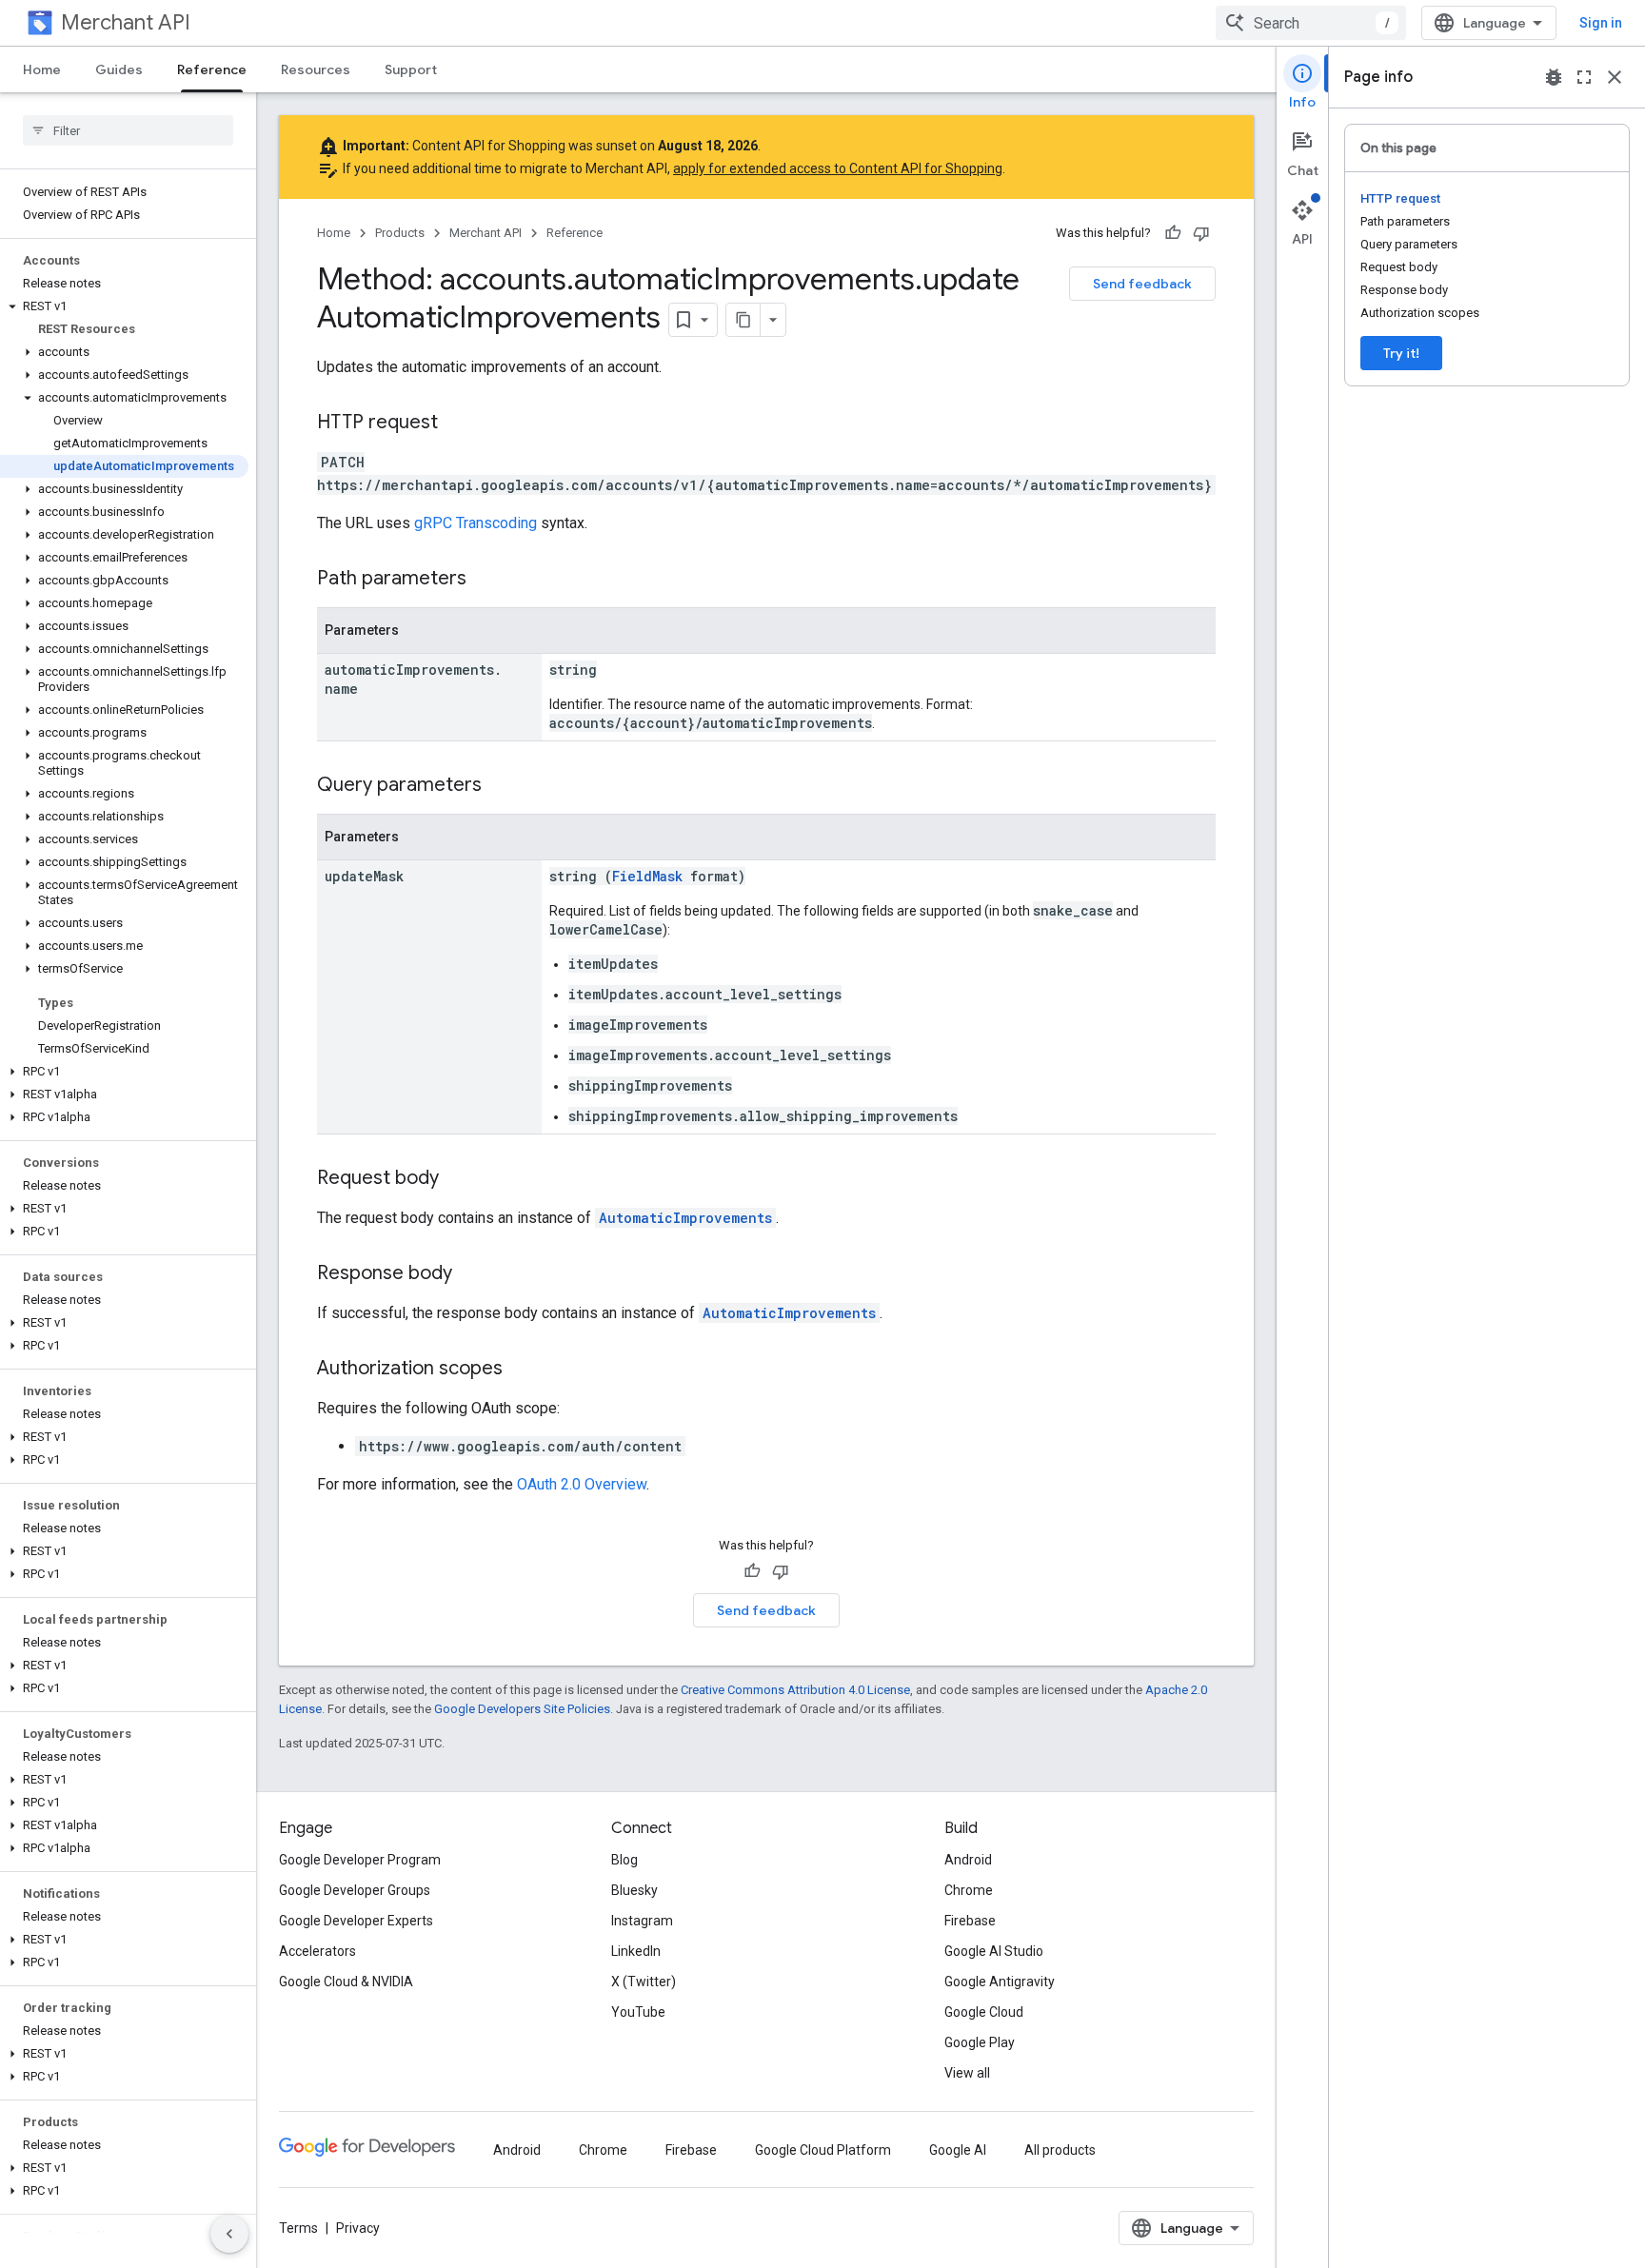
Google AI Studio (994, 1951)
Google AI (958, 2150)
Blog (624, 1860)
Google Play (980, 2042)
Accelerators (317, 1951)
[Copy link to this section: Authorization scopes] (522, 1370)
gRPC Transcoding (476, 523)
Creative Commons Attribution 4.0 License (795, 1690)
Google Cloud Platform (823, 2150)
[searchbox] (128, 130)
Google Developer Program (360, 1860)
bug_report (1554, 77)
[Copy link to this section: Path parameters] (486, 580)
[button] (124, 306)
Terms (298, 2228)
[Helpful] (1173, 233)
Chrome (969, 1890)
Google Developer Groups (355, 1890)
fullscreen (1584, 77)
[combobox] (1311, 23)
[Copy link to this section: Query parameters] (501, 786)
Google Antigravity (1000, 1982)
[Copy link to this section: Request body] (458, 1179)
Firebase (970, 1921)
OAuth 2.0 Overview (582, 1484)
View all (967, 2073)
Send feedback (1142, 284)
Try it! (1401, 353)
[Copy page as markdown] (743, 320)
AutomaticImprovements (685, 1218)
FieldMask (647, 876)
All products (1060, 2150)
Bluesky (634, 1890)
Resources (316, 69)
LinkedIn (636, 1951)
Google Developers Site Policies (522, 1709)
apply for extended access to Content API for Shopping (838, 168)
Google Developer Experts (356, 1921)
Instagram (642, 1921)
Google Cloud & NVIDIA (346, 1982)
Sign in (1601, 23)
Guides (119, 69)
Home (42, 69)
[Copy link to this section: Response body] (471, 1274)
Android (968, 1860)
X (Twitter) (644, 1982)
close (1615, 77)
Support (411, 69)
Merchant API (126, 22)
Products (400, 233)
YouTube (638, 2012)
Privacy (358, 2228)
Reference (212, 69)
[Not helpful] (1201, 233)
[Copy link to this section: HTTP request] (457, 424)
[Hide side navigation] (229, 2234)
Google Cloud (984, 2012)
